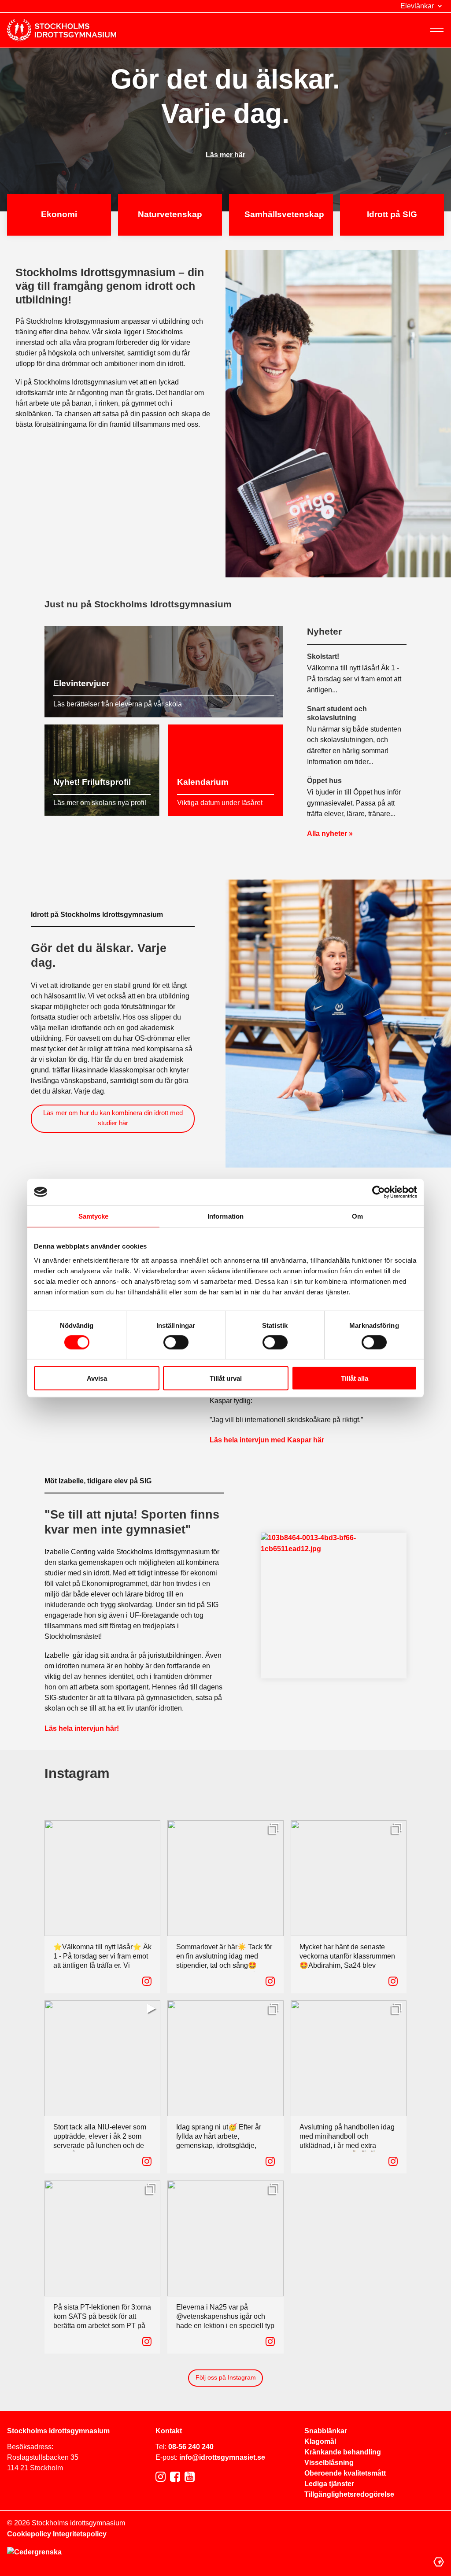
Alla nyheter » (330, 833)
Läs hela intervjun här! (82, 1728)
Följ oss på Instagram (226, 2377)
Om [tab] (357, 1216)
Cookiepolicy (29, 2534)
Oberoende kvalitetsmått (345, 2473)
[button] (422, 6)
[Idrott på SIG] (392, 215)
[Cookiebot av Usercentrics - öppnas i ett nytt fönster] (379, 1192)
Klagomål (320, 2441)
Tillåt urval (226, 1378)
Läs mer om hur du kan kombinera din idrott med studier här (113, 1118)
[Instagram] (161, 2477)
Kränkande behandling (343, 2452)
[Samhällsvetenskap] (281, 215)
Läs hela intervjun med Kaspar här (267, 1440)
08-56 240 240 (191, 2447)
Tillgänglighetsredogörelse (349, 2494)
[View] (274, 1828)
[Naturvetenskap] (170, 215)
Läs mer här (225, 155)
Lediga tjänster (329, 2484)
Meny (437, 30)
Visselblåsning (329, 2463)
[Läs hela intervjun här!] (334, 1606)
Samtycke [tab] (94, 1216)
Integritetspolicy (80, 2534)
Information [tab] (225, 1216)
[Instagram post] (147, 1981)
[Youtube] (190, 2477)
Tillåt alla (355, 1378)
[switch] (176, 1342)
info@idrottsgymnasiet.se (222, 2457)
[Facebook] (175, 2477)
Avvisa (97, 1378)
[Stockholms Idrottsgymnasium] (62, 30)
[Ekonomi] (59, 215)
